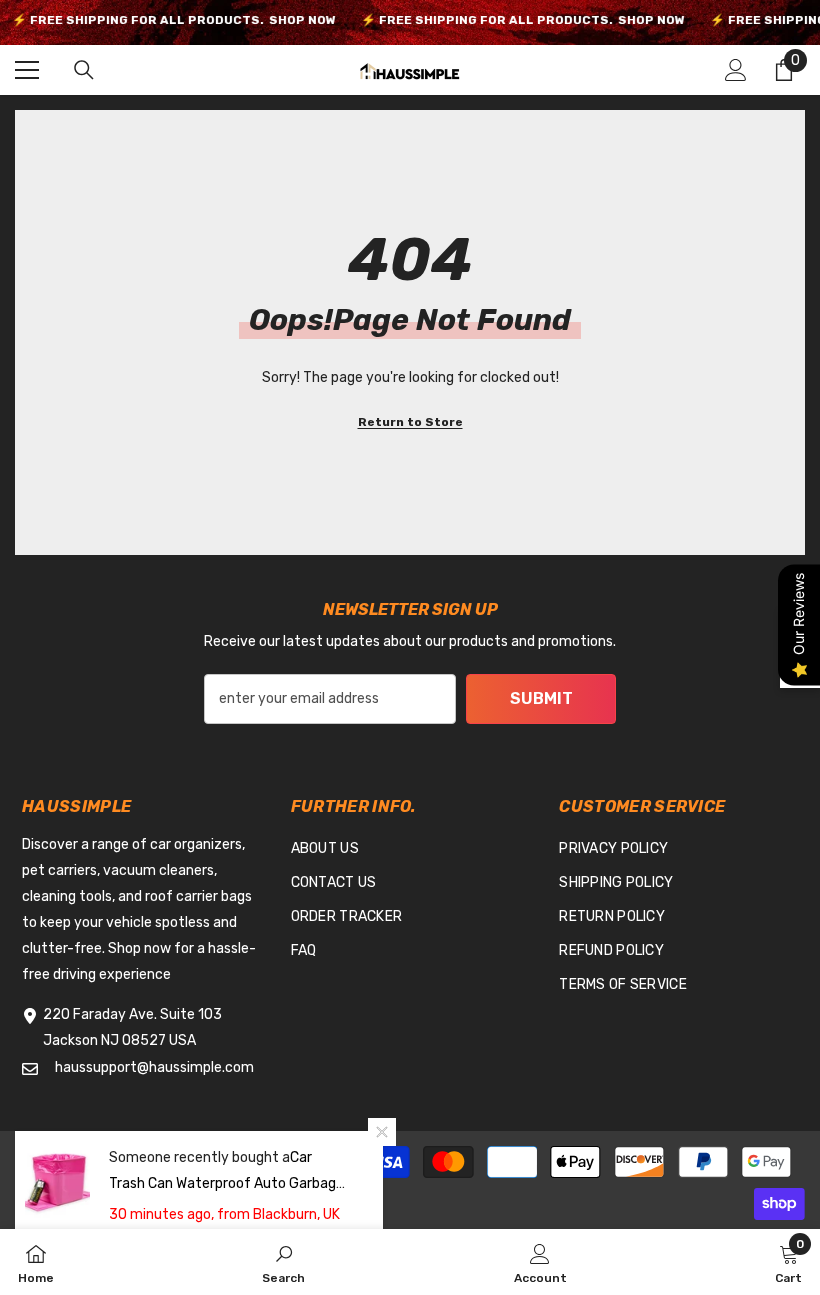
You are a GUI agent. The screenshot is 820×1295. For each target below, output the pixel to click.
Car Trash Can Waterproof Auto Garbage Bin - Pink (226, 1183)
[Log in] (736, 70)
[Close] (382, 1132)
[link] (283, 1262)
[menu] (27, 70)
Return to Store (410, 422)
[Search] (84, 70)
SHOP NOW (301, 20)
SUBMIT (541, 698)
